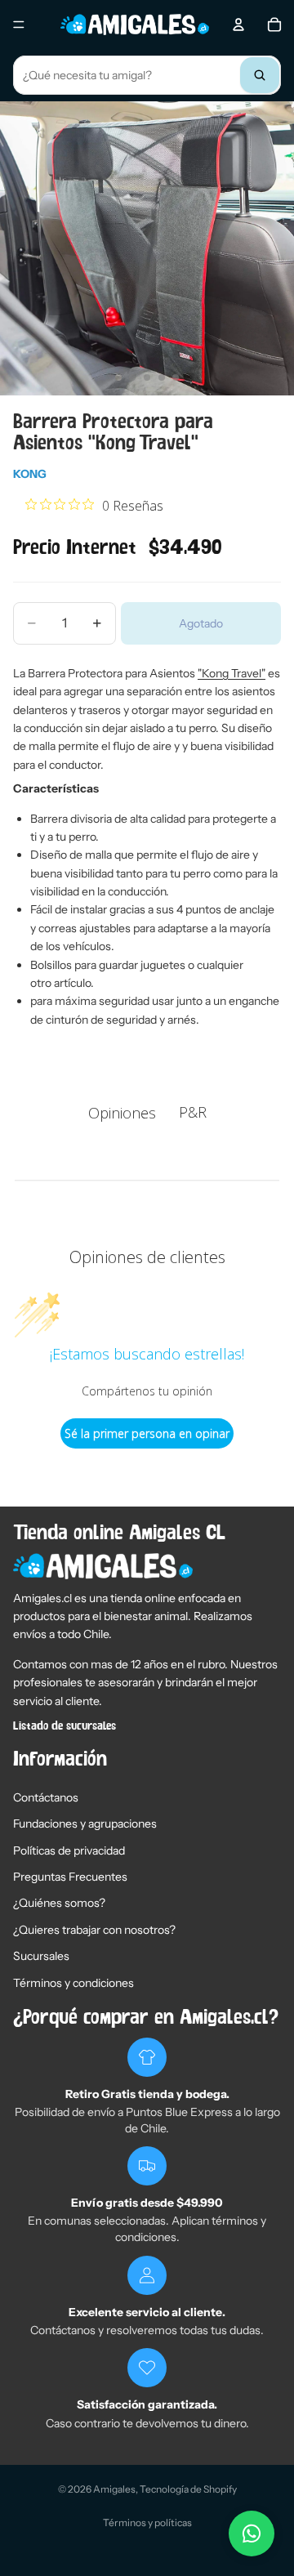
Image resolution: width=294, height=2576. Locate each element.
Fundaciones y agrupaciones (85, 1824)
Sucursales (41, 1956)
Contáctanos (46, 1797)
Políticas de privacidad (69, 1851)
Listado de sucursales (65, 1726)
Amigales (114, 2489)
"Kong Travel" (232, 673)
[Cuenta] (238, 25)
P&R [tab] (193, 1112)
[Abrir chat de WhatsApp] (252, 2534)
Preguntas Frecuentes (70, 1877)
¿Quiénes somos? (59, 1903)
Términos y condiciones (73, 1983)
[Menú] (19, 25)
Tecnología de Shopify (188, 2489)
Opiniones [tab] (122, 1113)
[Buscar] (260, 75)
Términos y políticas (147, 2522)
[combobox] (147, 75)
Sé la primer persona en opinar (147, 1433)
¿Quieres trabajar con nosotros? (94, 1930)
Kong (30, 474)
